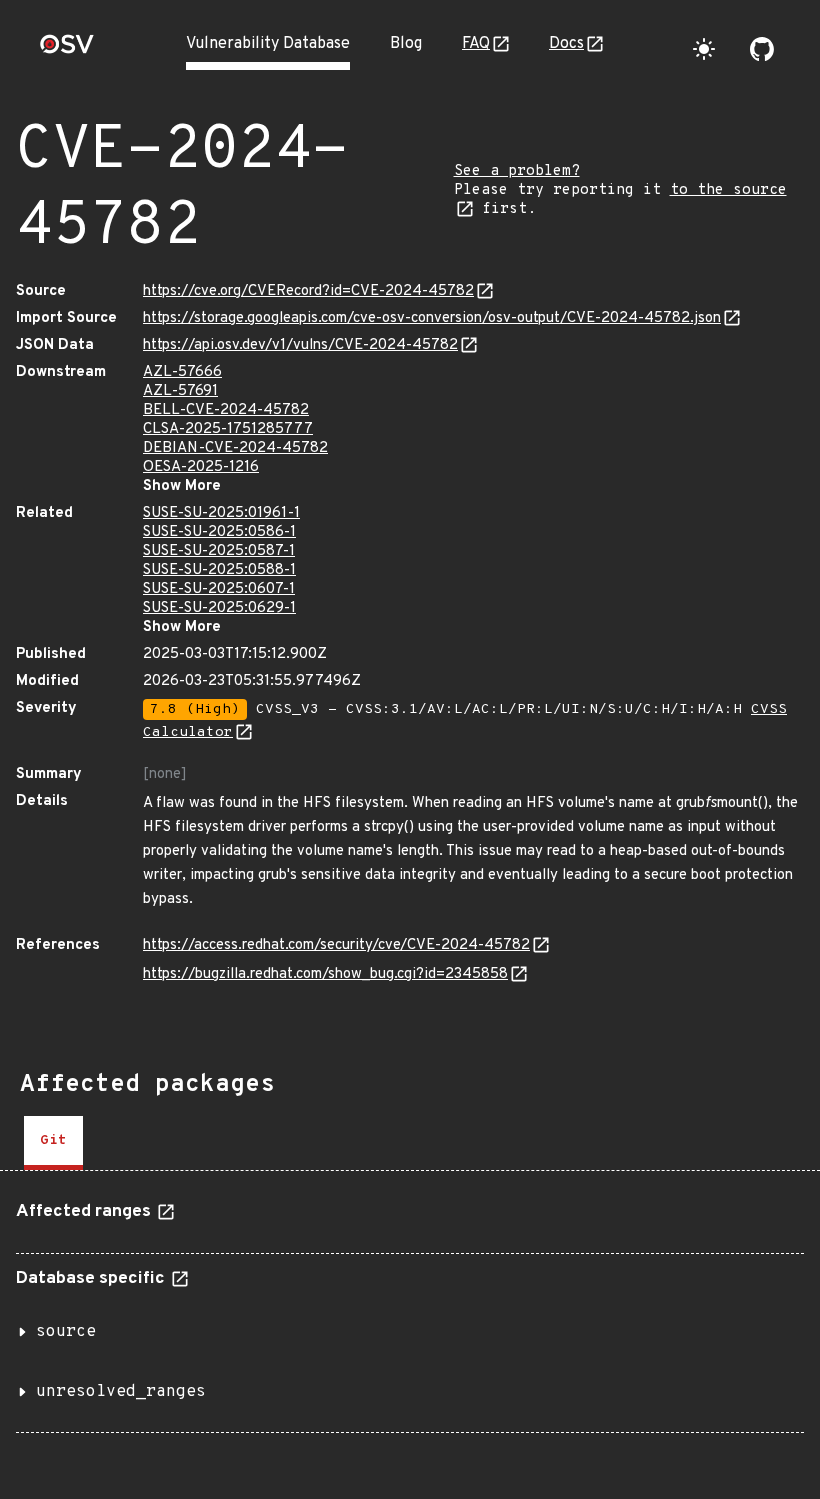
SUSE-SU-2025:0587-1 (219, 551)
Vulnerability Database (268, 44)
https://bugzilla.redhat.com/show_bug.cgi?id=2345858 (325, 974)
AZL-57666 (182, 372)
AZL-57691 (180, 391)
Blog (406, 44)
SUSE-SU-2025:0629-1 (219, 608)
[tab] (53, 1143)
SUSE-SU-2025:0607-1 (219, 589)
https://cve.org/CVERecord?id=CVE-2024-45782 (308, 291)
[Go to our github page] (762, 49)
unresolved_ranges (121, 1392)
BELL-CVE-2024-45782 (226, 410)
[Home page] (67, 50)
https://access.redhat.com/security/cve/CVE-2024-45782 (336, 945)
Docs (566, 44)
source (66, 1332)
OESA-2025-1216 (201, 467)
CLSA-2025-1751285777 (228, 429)
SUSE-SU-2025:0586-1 (219, 532)
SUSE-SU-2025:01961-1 (221, 513)
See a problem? (517, 171)
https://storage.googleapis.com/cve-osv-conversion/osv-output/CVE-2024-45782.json (432, 318)
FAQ (476, 44)
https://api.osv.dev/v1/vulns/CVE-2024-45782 (300, 345)
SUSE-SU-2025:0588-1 (219, 570)
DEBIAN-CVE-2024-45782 (235, 448)
